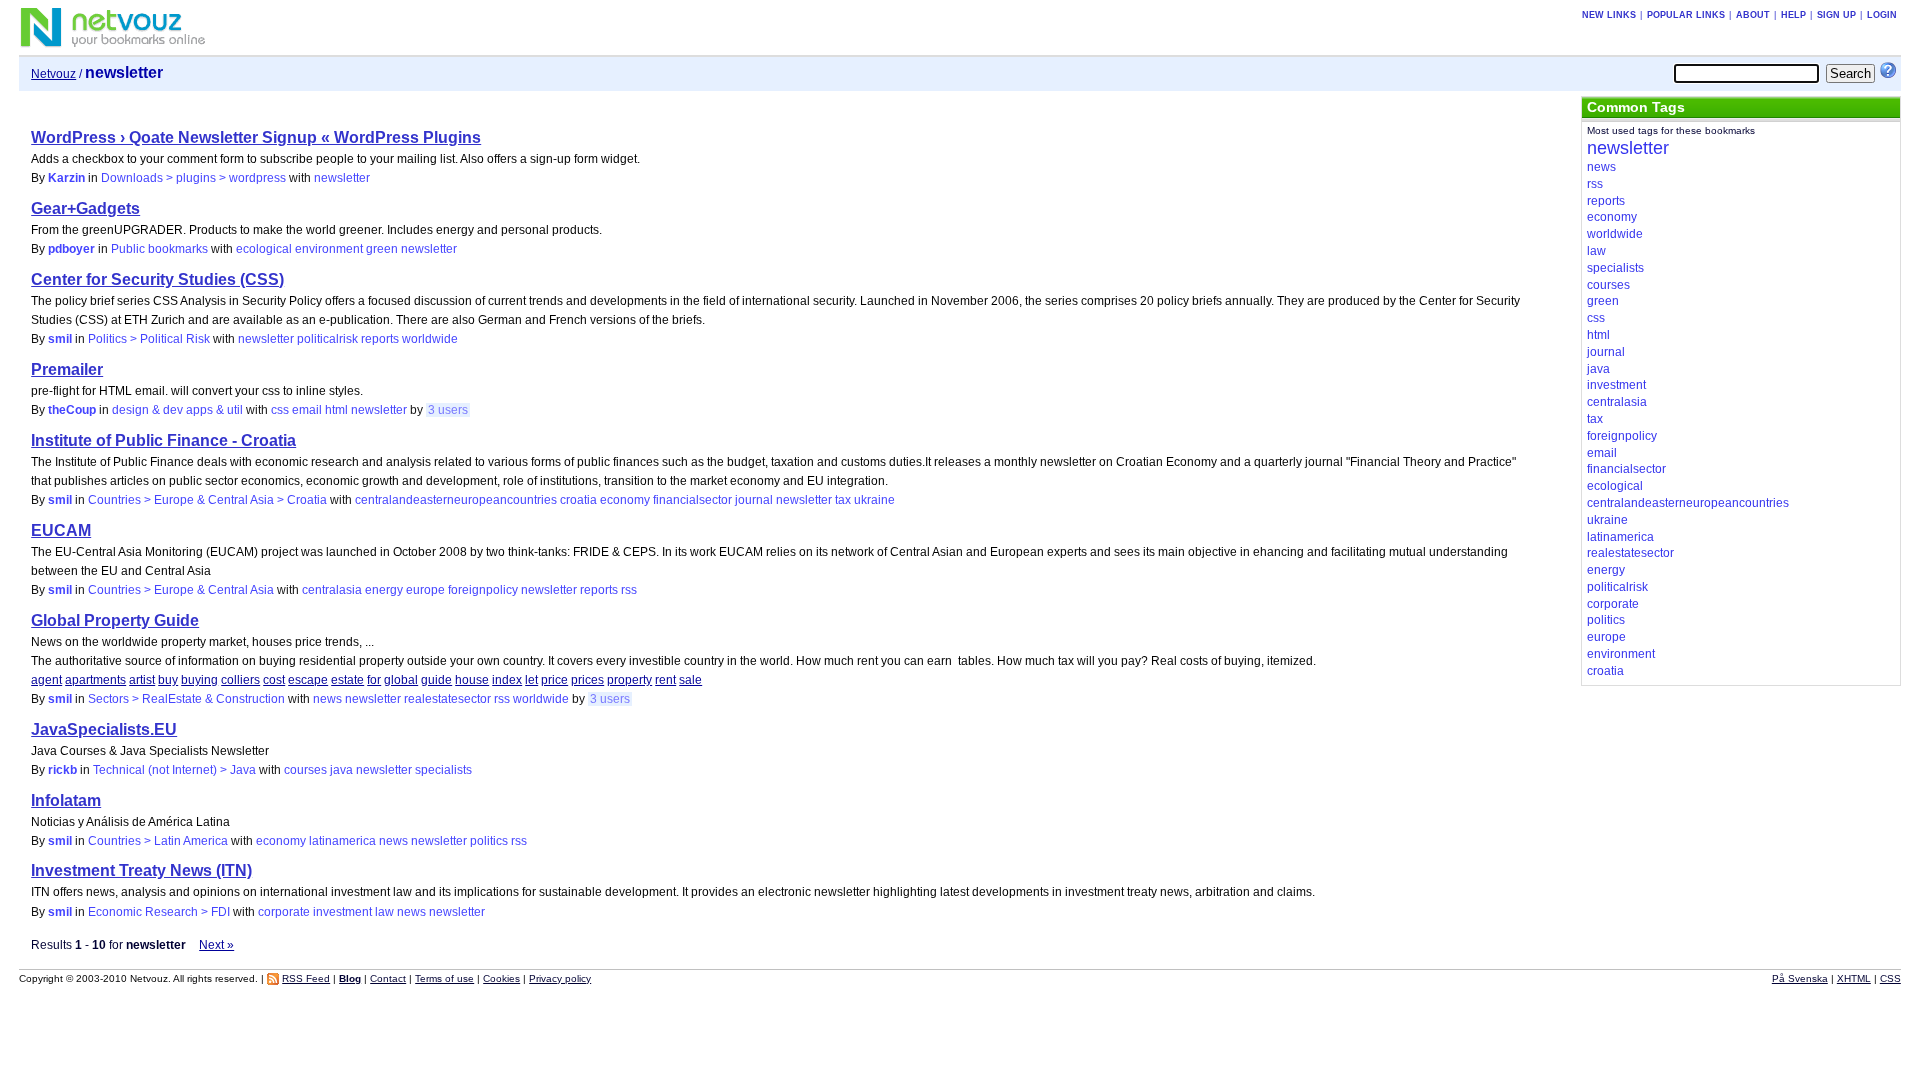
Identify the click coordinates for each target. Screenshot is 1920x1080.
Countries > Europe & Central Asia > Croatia (207, 500)
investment (342, 912)
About (1753, 15)
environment (329, 249)
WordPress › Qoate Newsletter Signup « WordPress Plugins (256, 137)
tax (843, 500)
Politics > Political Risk (149, 339)
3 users (448, 410)
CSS (1890, 978)
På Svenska (1800, 978)
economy (625, 500)
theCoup (72, 410)
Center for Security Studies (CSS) (157, 279)
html (336, 410)
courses (305, 770)
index (507, 680)
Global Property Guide (115, 620)
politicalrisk (327, 339)
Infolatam (66, 800)
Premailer (67, 369)
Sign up (1836, 15)
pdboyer (71, 249)
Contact (388, 978)
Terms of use (444, 978)
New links (1609, 15)
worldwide (430, 339)
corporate (284, 912)
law (384, 912)
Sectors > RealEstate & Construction (186, 699)
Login (1882, 15)
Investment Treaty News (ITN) (141, 870)
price (554, 680)
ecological (264, 249)
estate (347, 680)
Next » (216, 945)
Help (1793, 15)
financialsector (692, 500)
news (327, 699)
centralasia (332, 590)
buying (199, 680)
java (341, 770)
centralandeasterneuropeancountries (456, 500)
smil (60, 339)
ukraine (874, 500)
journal (754, 500)
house (472, 680)
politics (489, 841)
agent (46, 680)
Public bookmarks (159, 249)
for (374, 680)
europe (425, 590)
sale (690, 680)
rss (629, 590)
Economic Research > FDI (159, 912)
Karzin (66, 178)
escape (308, 680)
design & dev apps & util (177, 410)
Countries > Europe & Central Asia (181, 590)
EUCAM (61, 530)
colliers (240, 680)
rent (665, 680)
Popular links (1686, 15)
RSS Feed (306, 978)
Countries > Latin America (158, 841)
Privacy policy (560, 978)
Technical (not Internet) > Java (174, 770)
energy (384, 590)
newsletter (342, 178)
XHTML (1854, 978)
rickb (62, 770)
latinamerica (342, 841)
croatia (578, 500)
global (401, 680)
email (307, 410)
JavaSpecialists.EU (104, 729)
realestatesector (447, 699)
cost (274, 680)
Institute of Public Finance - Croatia (163, 440)
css (280, 410)
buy (168, 680)
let (531, 680)
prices (587, 680)
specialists (443, 770)
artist (142, 680)
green (382, 249)
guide (436, 680)
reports (380, 339)
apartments (95, 680)
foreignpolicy (483, 590)
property (629, 680)
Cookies (501, 978)
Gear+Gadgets (85, 208)
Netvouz (53, 74)
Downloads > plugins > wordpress (193, 178)
